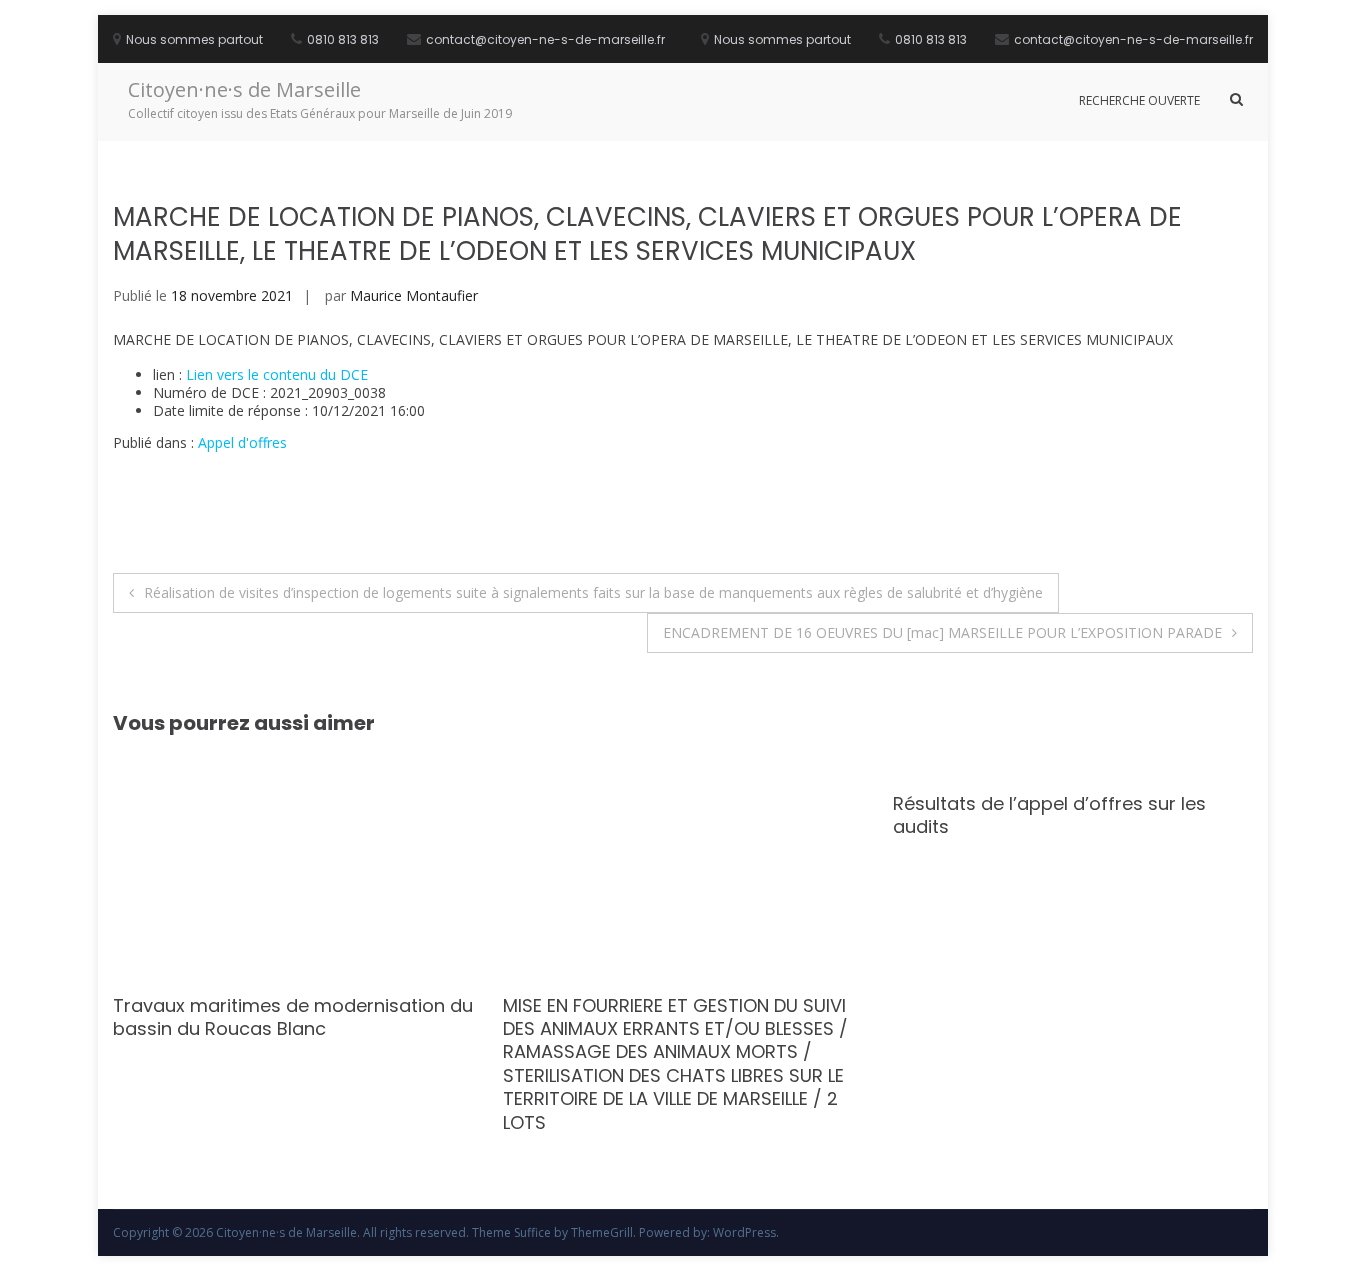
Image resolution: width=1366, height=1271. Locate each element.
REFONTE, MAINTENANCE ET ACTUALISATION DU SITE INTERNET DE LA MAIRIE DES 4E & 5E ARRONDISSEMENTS (831, 1029)
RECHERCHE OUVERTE (1139, 100)
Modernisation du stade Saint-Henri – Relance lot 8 (439, 1017)
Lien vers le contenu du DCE (277, 374)
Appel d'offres (242, 442)
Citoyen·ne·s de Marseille (244, 89)
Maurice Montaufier (414, 295)
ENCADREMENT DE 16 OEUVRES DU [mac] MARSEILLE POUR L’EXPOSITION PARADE (942, 632)
